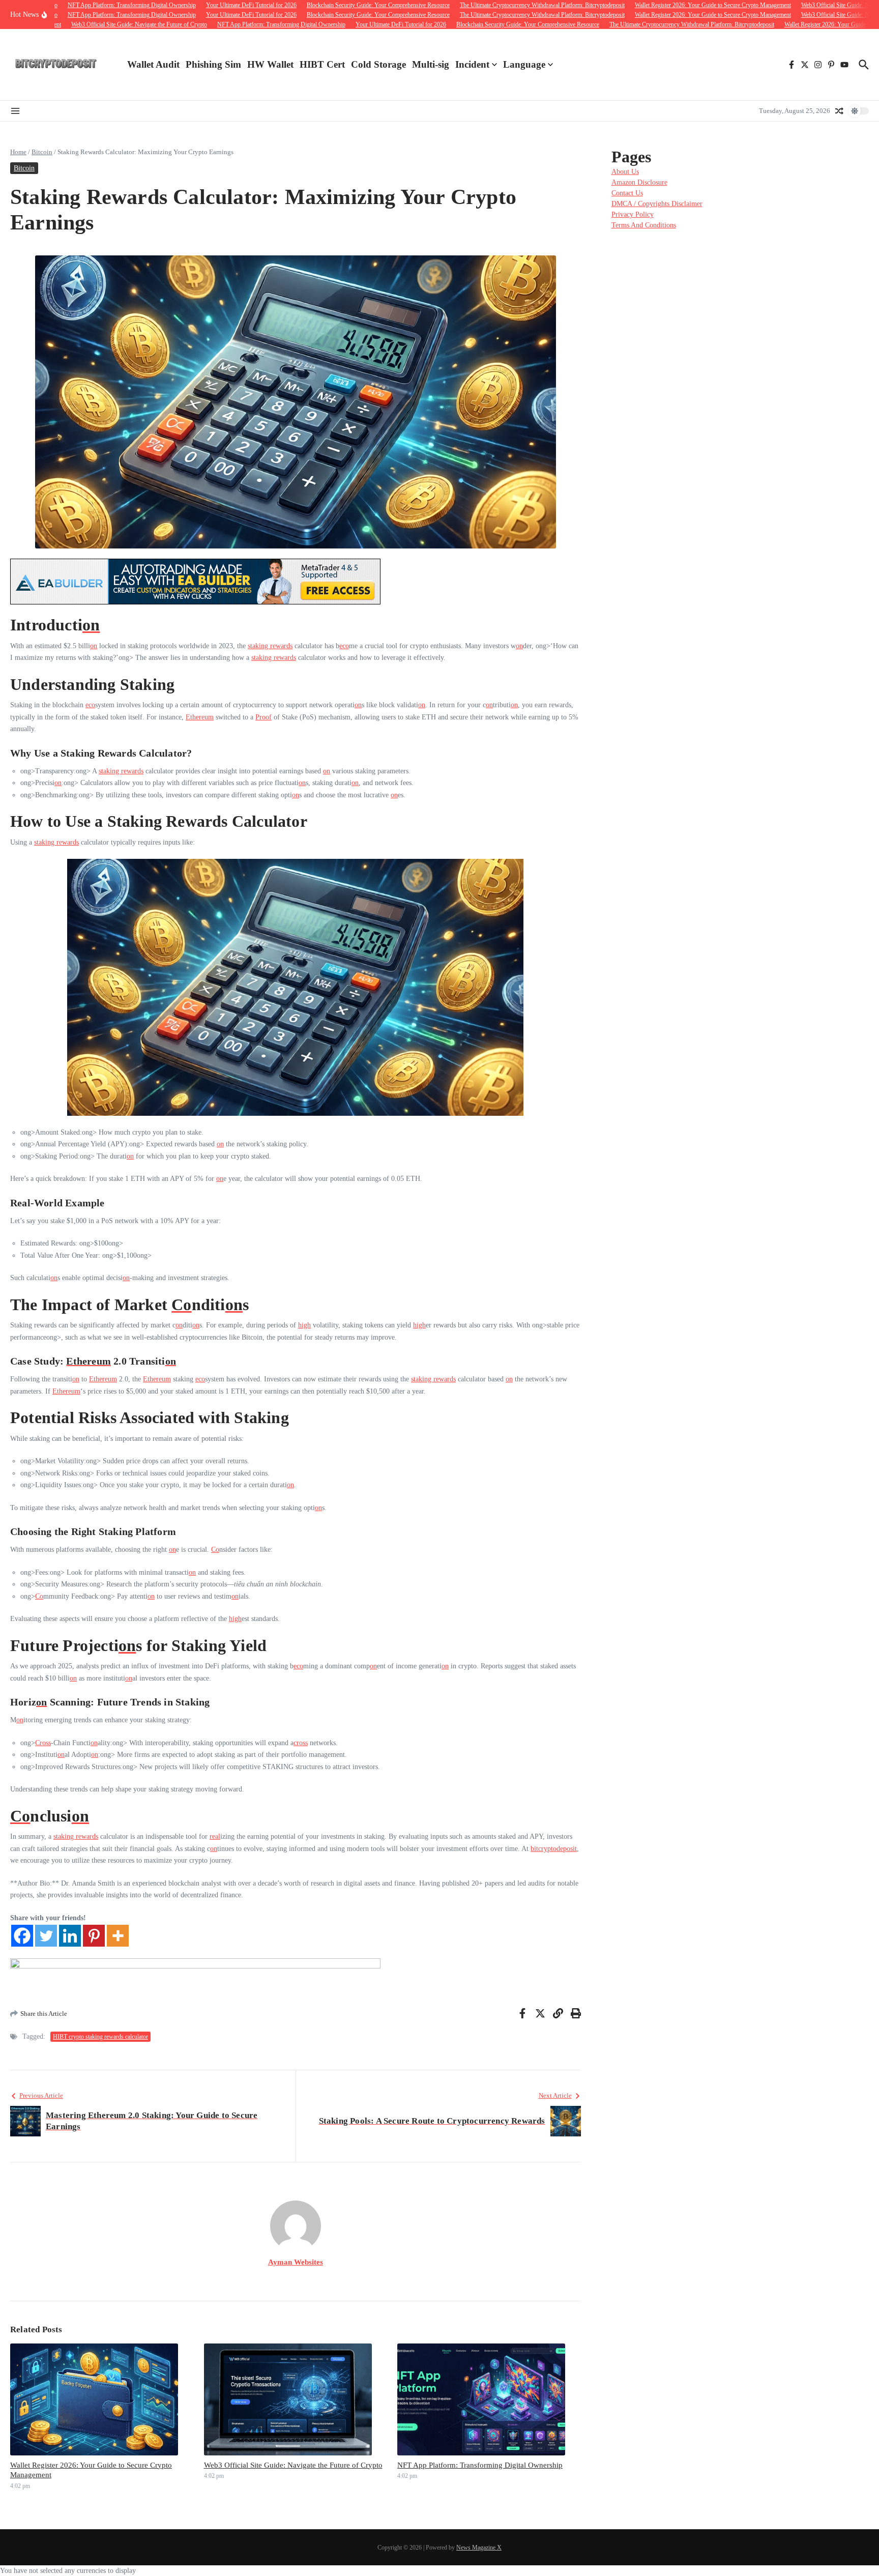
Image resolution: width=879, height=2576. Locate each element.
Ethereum (200, 717)
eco (344, 646)
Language (524, 64)
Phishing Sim (213, 64)
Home (18, 152)
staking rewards (270, 646)
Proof (263, 717)
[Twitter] (46, 1936)
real (215, 1836)
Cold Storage (378, 64)
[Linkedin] (70, 1936)
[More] (118, 1936)
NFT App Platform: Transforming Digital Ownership (480, 2465)
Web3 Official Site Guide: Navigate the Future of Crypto (293, 2465)
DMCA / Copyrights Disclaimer (657, 204)
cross (301, 1743)
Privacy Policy (633, 214)
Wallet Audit (153, 64)
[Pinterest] (94, 1936)
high (304, 1325)
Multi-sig (431, 64)
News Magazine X (479, 2548)
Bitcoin (42, 152)
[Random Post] (839, 111)
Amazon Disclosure (639, 182)
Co (181, 1305)
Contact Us (627, 193)
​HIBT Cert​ (322, 64)
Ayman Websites (296, 2262)
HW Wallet (270, 64)
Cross (43, 1743)
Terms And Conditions (644, 225)
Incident (472, 64)
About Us (625, 172)
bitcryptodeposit (554, 1849)
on (91, 625)
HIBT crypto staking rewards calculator (100, 2037)
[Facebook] (22, 1936)
